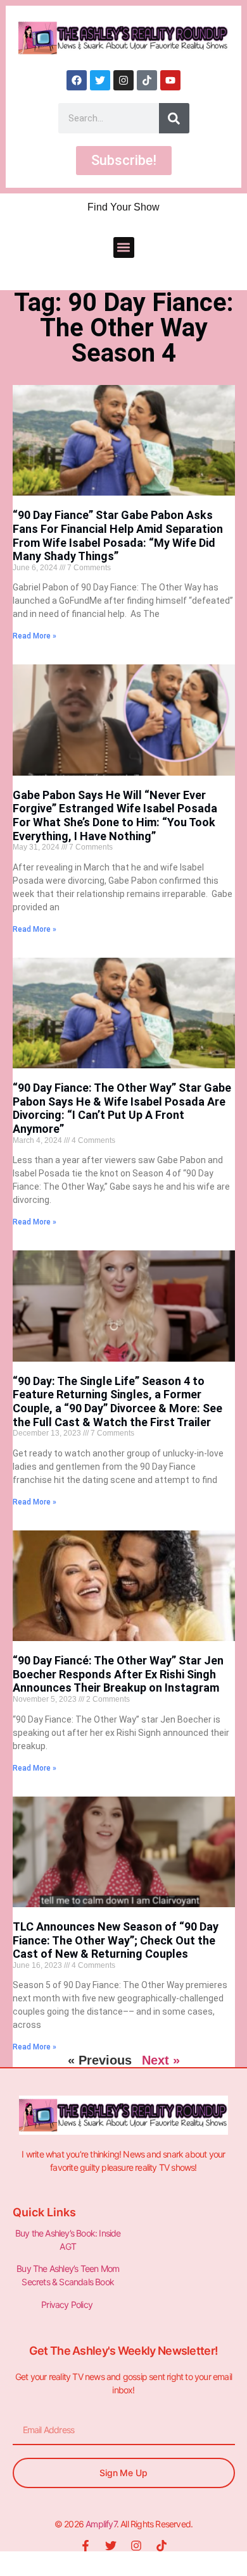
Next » (161, 2060)
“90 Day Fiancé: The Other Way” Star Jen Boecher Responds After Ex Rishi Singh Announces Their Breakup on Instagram (118, 1674)
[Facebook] (77, 80)
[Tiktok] (147, 80)
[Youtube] (170, 80)
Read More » (35, 636)
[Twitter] (100, 80)
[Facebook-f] (85, 2546)
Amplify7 (101, 2524)
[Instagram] (123, 80)
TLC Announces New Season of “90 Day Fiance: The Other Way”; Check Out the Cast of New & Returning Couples (116, 1940)
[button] (124, 247)
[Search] (174, 118)
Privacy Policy (68, 2304)
